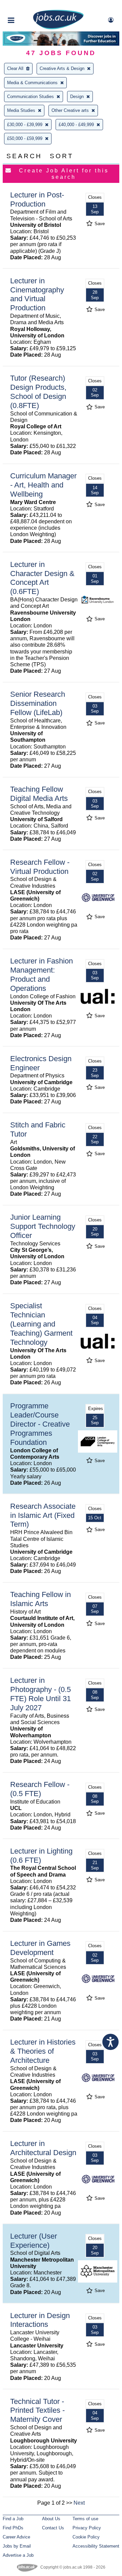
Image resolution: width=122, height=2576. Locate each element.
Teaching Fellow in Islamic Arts (40, 1599)
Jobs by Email (17, 2546)
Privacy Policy (87, 2528)
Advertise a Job (18, 2555)
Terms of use (85, 2519)
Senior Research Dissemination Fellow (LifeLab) (38, 703)
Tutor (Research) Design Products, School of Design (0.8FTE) (38, 392)
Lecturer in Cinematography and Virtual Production (37, 294)
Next (79, 2503)
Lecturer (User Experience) (34, 2241)
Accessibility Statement (96, 2546)
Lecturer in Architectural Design (43, 2148)
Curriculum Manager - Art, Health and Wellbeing (43, 485)
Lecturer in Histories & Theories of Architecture (43, 2051)
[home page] (58, 28)
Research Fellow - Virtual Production (40, 867)
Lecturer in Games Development (40, 1948)
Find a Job (13, 2519)
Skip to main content (27, 6)
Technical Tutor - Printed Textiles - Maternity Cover (37, 2411)
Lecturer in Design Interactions (40, 2320)
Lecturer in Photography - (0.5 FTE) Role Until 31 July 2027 (40, 1694)
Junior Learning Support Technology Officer (43, 1226)
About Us (51, 2519)
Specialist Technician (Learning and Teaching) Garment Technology (41, 1324)
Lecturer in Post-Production (37, 199)
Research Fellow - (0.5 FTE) (40, 1789)
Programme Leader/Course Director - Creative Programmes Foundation (40, 1424)
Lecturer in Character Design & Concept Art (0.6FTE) (42, 578)
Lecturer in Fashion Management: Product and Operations (42, 975)
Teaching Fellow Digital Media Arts (39, 794)
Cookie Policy (86, 2537)
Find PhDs (13, 2528)
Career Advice (16, 2537)
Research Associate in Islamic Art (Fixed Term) (43, 1515)
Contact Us (53, 2528)
